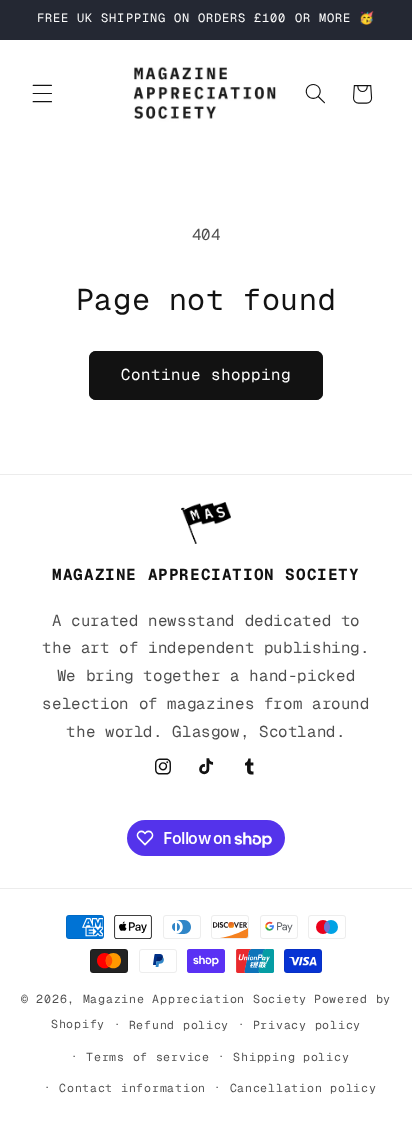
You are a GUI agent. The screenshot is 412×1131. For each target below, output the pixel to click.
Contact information (132, 1087)
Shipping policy (291, 1056)
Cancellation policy (303, 1087)
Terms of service (148, 1056)
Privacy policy (307, 1024)
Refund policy (179, 1024)
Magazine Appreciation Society (195, 998)
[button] (42, 94)
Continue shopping (206, 374)
